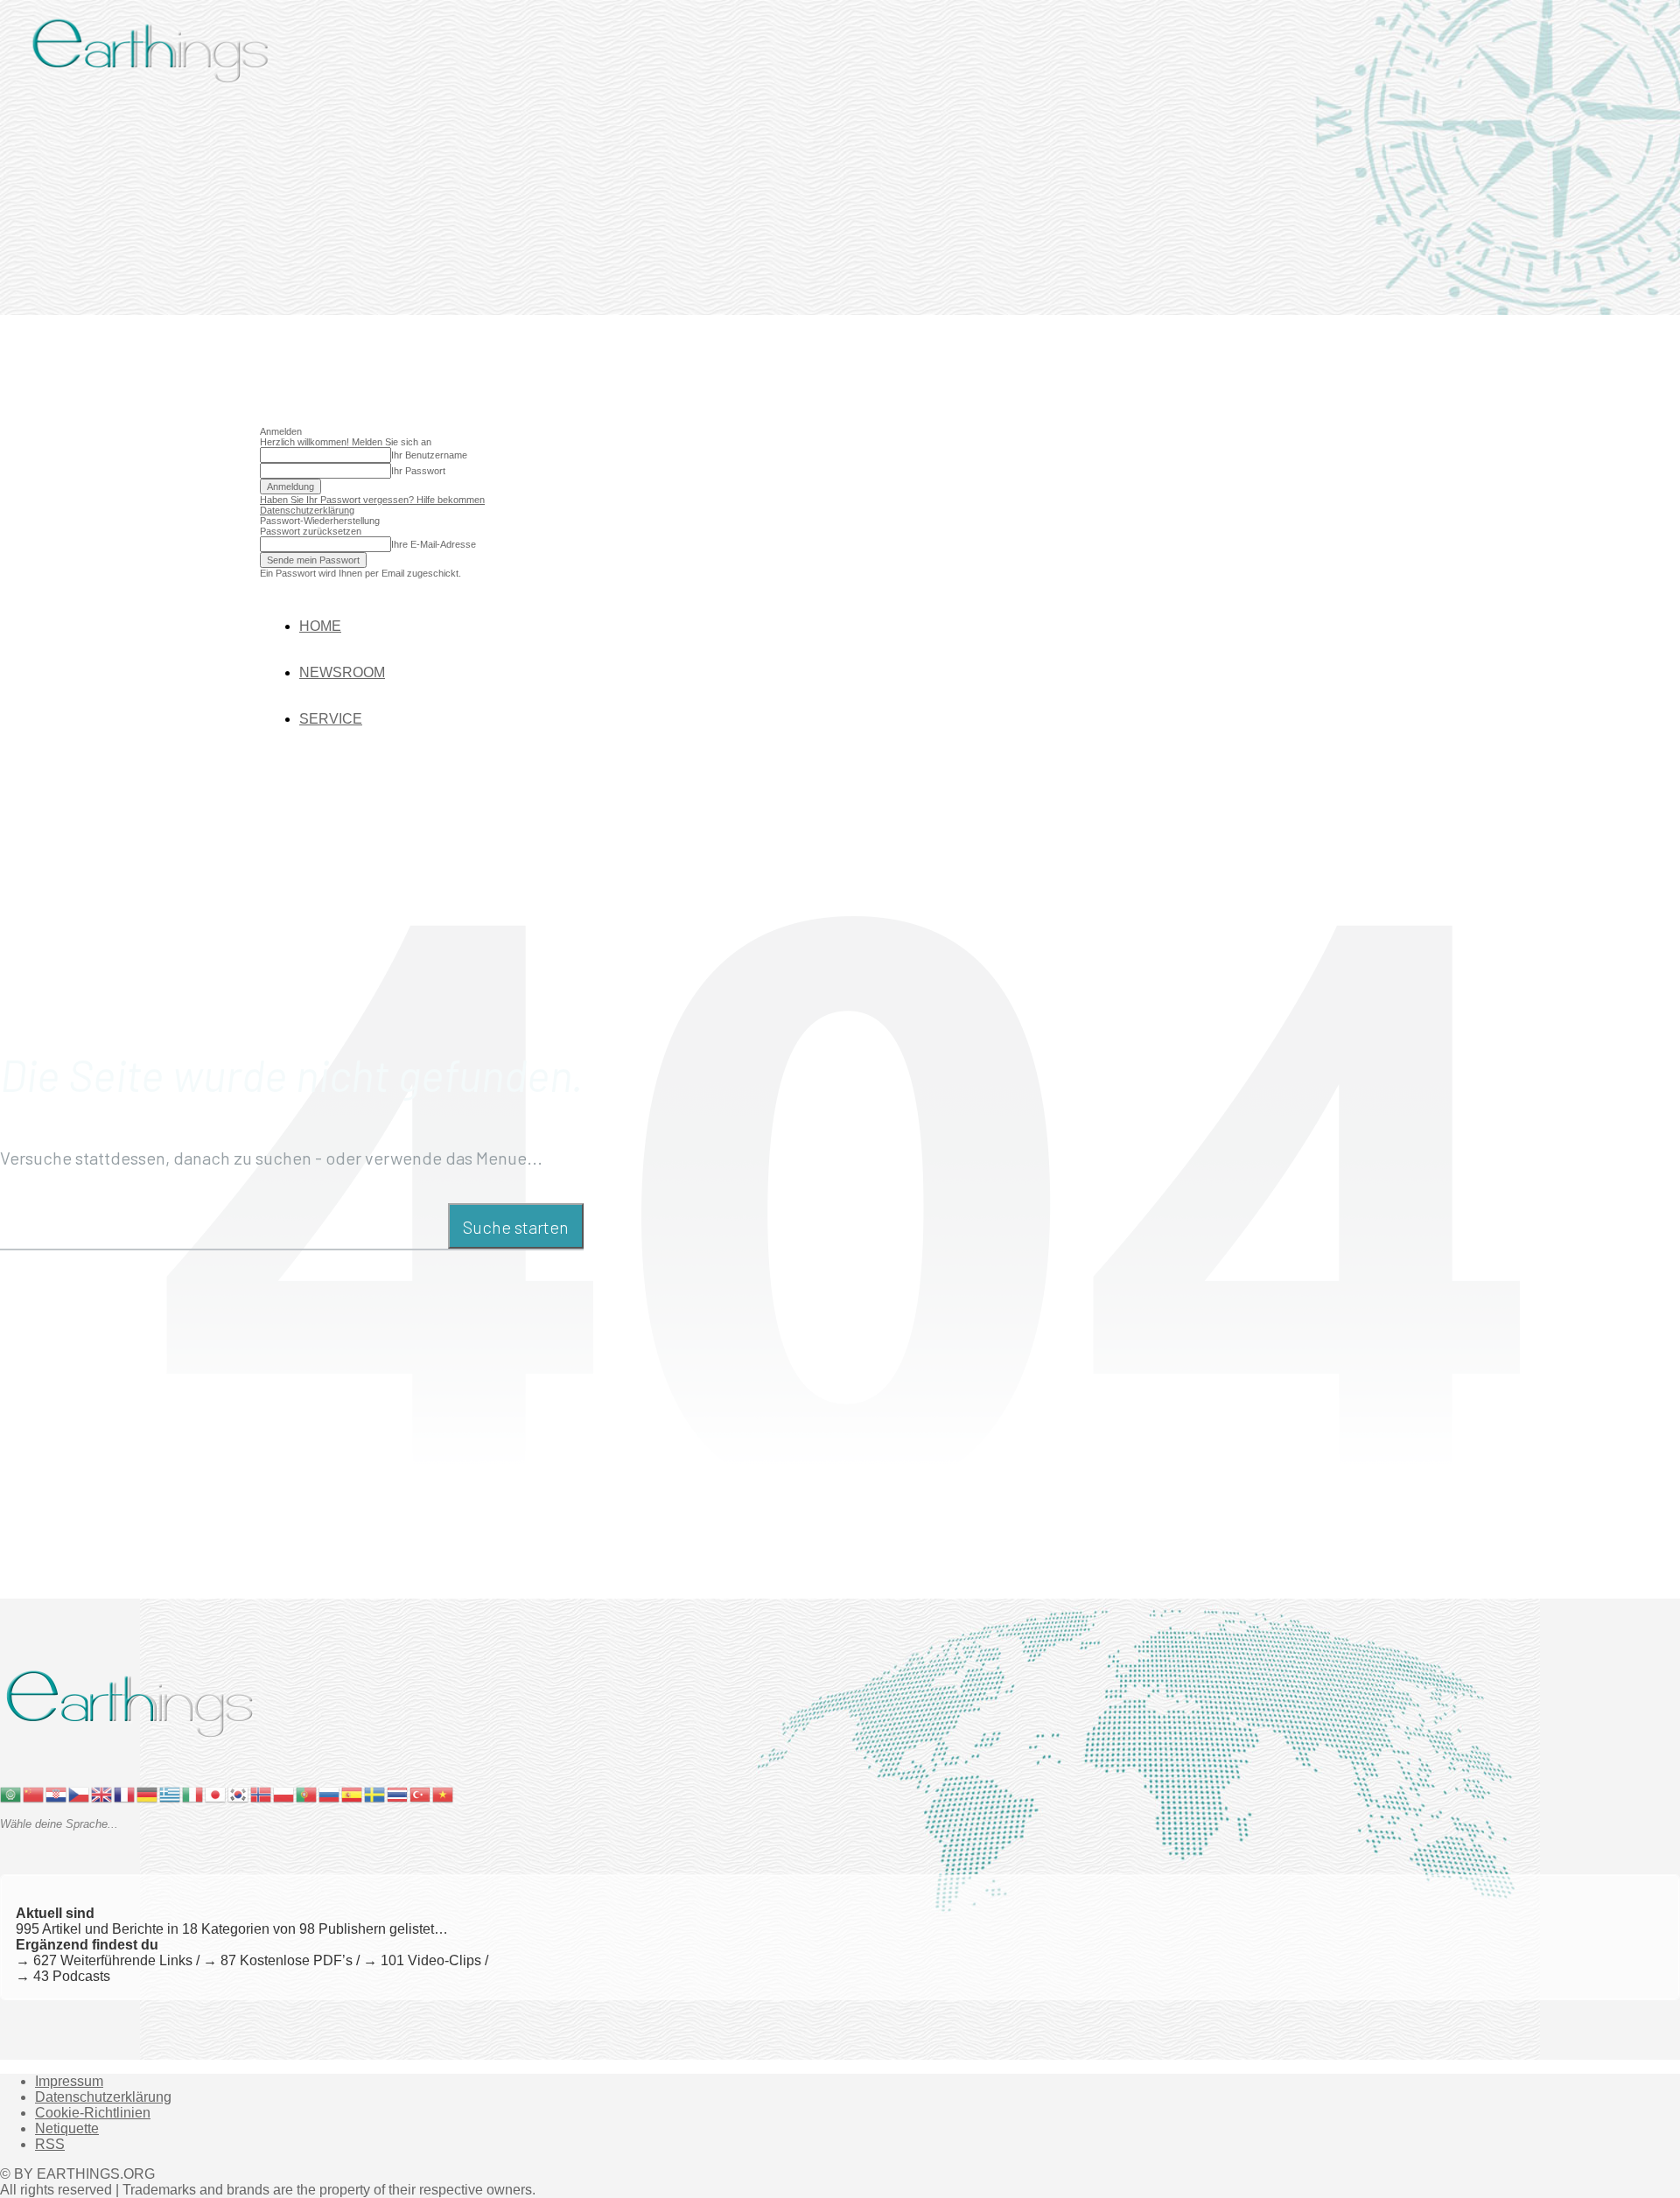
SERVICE (331, 719)
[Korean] (239, 1793)
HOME (320, 626)
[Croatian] (57, 1793)
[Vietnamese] (444, 1793)
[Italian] (193, 1793)
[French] (125, 1793)
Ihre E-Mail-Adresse (434, 544)
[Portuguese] (307, 1793)
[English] (102, 1793)
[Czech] (80, 1793)
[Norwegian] (262, 1793)
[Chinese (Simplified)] (34, 1793)
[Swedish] (375, 1793)
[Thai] (398, 1793)
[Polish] (284, 1793)
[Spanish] (353, 1793)
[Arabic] (11, 1793)
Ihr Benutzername (429, 455)
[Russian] (330, 1793)
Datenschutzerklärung (307, 510)
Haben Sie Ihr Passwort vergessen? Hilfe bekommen (372, 500)
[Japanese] (216, 1793)
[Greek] (171, 1793)
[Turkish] (421, 1793)
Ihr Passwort (418, 471)
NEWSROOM (342, 672)
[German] (148, 1793)
